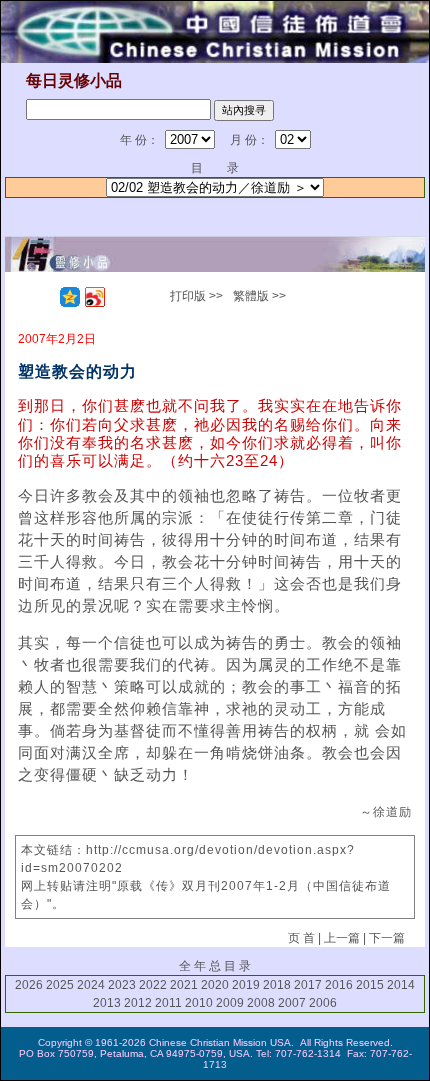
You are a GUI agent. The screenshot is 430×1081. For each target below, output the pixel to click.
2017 (308, 985)
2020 (215, 985)
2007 (292, 1003)
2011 (168, 1003)
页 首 (301, 938)
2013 (107, 1003)
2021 (184, 985)
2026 (29, 985)
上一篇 (342, 938)
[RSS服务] (45, 297)
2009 (230, 1003)
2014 (401, 985)
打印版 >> (196, 296)
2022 (153, 985)
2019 (246, 985)
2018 (277, 985)
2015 (370, 985)
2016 (339, 985)
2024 (91, 985)
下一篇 (387, 938)
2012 (138, 1003)
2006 (323, 1003)
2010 (199, 1003)
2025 (60, 985)
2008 (261, 1003)
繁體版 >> (259, 296)
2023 (122, 985)
